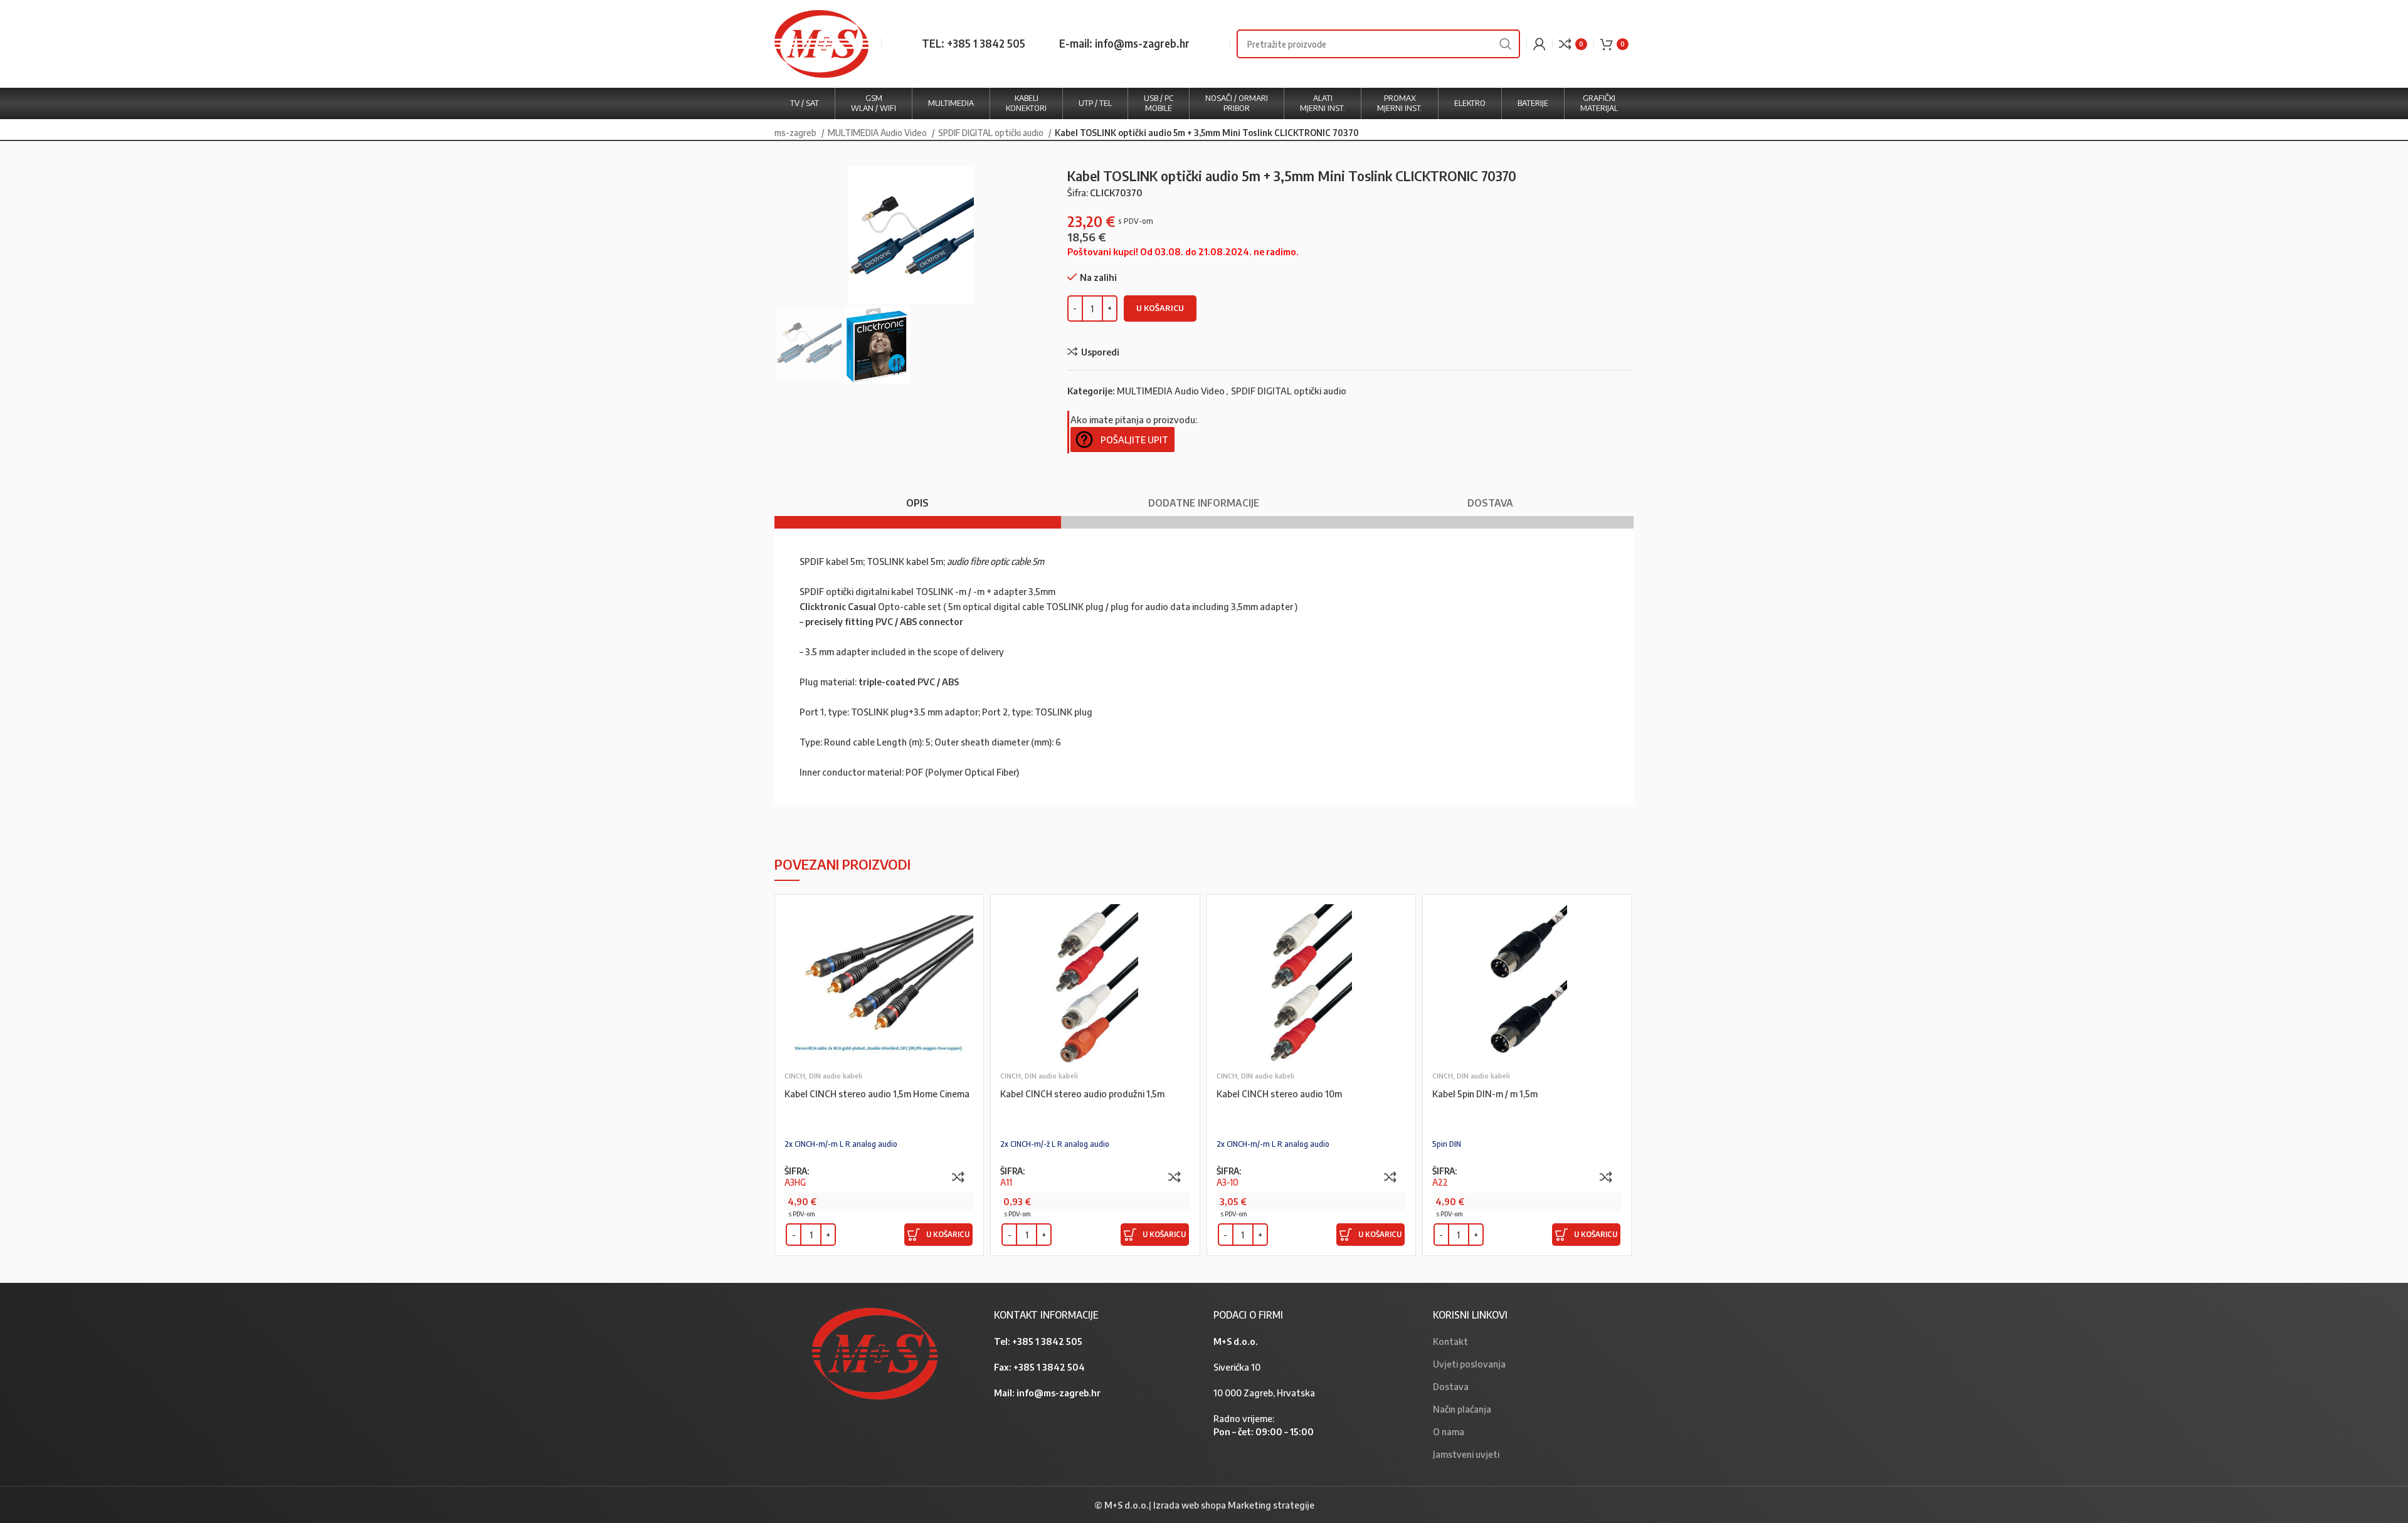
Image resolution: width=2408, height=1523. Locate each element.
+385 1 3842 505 (1047, 1341)
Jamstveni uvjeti (1466, 1454)
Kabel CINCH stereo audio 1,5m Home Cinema (877, 1094)
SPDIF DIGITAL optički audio (992, 132)
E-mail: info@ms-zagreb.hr (1124, 43)
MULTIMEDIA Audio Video (878, 132)
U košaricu (1160, 308)
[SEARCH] (1506, 44)
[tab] (918, 497)
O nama (1449, 1431)
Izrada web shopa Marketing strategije (1234, 1505)
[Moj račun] (1539, 44)
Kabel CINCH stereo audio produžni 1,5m (1082, 1094)
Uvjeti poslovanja (1469, 1364)
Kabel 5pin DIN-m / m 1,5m (1485, 1094)
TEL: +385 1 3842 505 (974, 43)
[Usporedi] (958, 1177)
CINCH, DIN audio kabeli (823, 1076)
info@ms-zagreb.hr (1059, 1393)
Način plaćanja (1462, 1409)
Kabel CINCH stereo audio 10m (1279, 1094)
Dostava (1451, 1386)
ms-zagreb (796, 132)
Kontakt (1450, 1341)
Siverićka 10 (1237, 1367)
